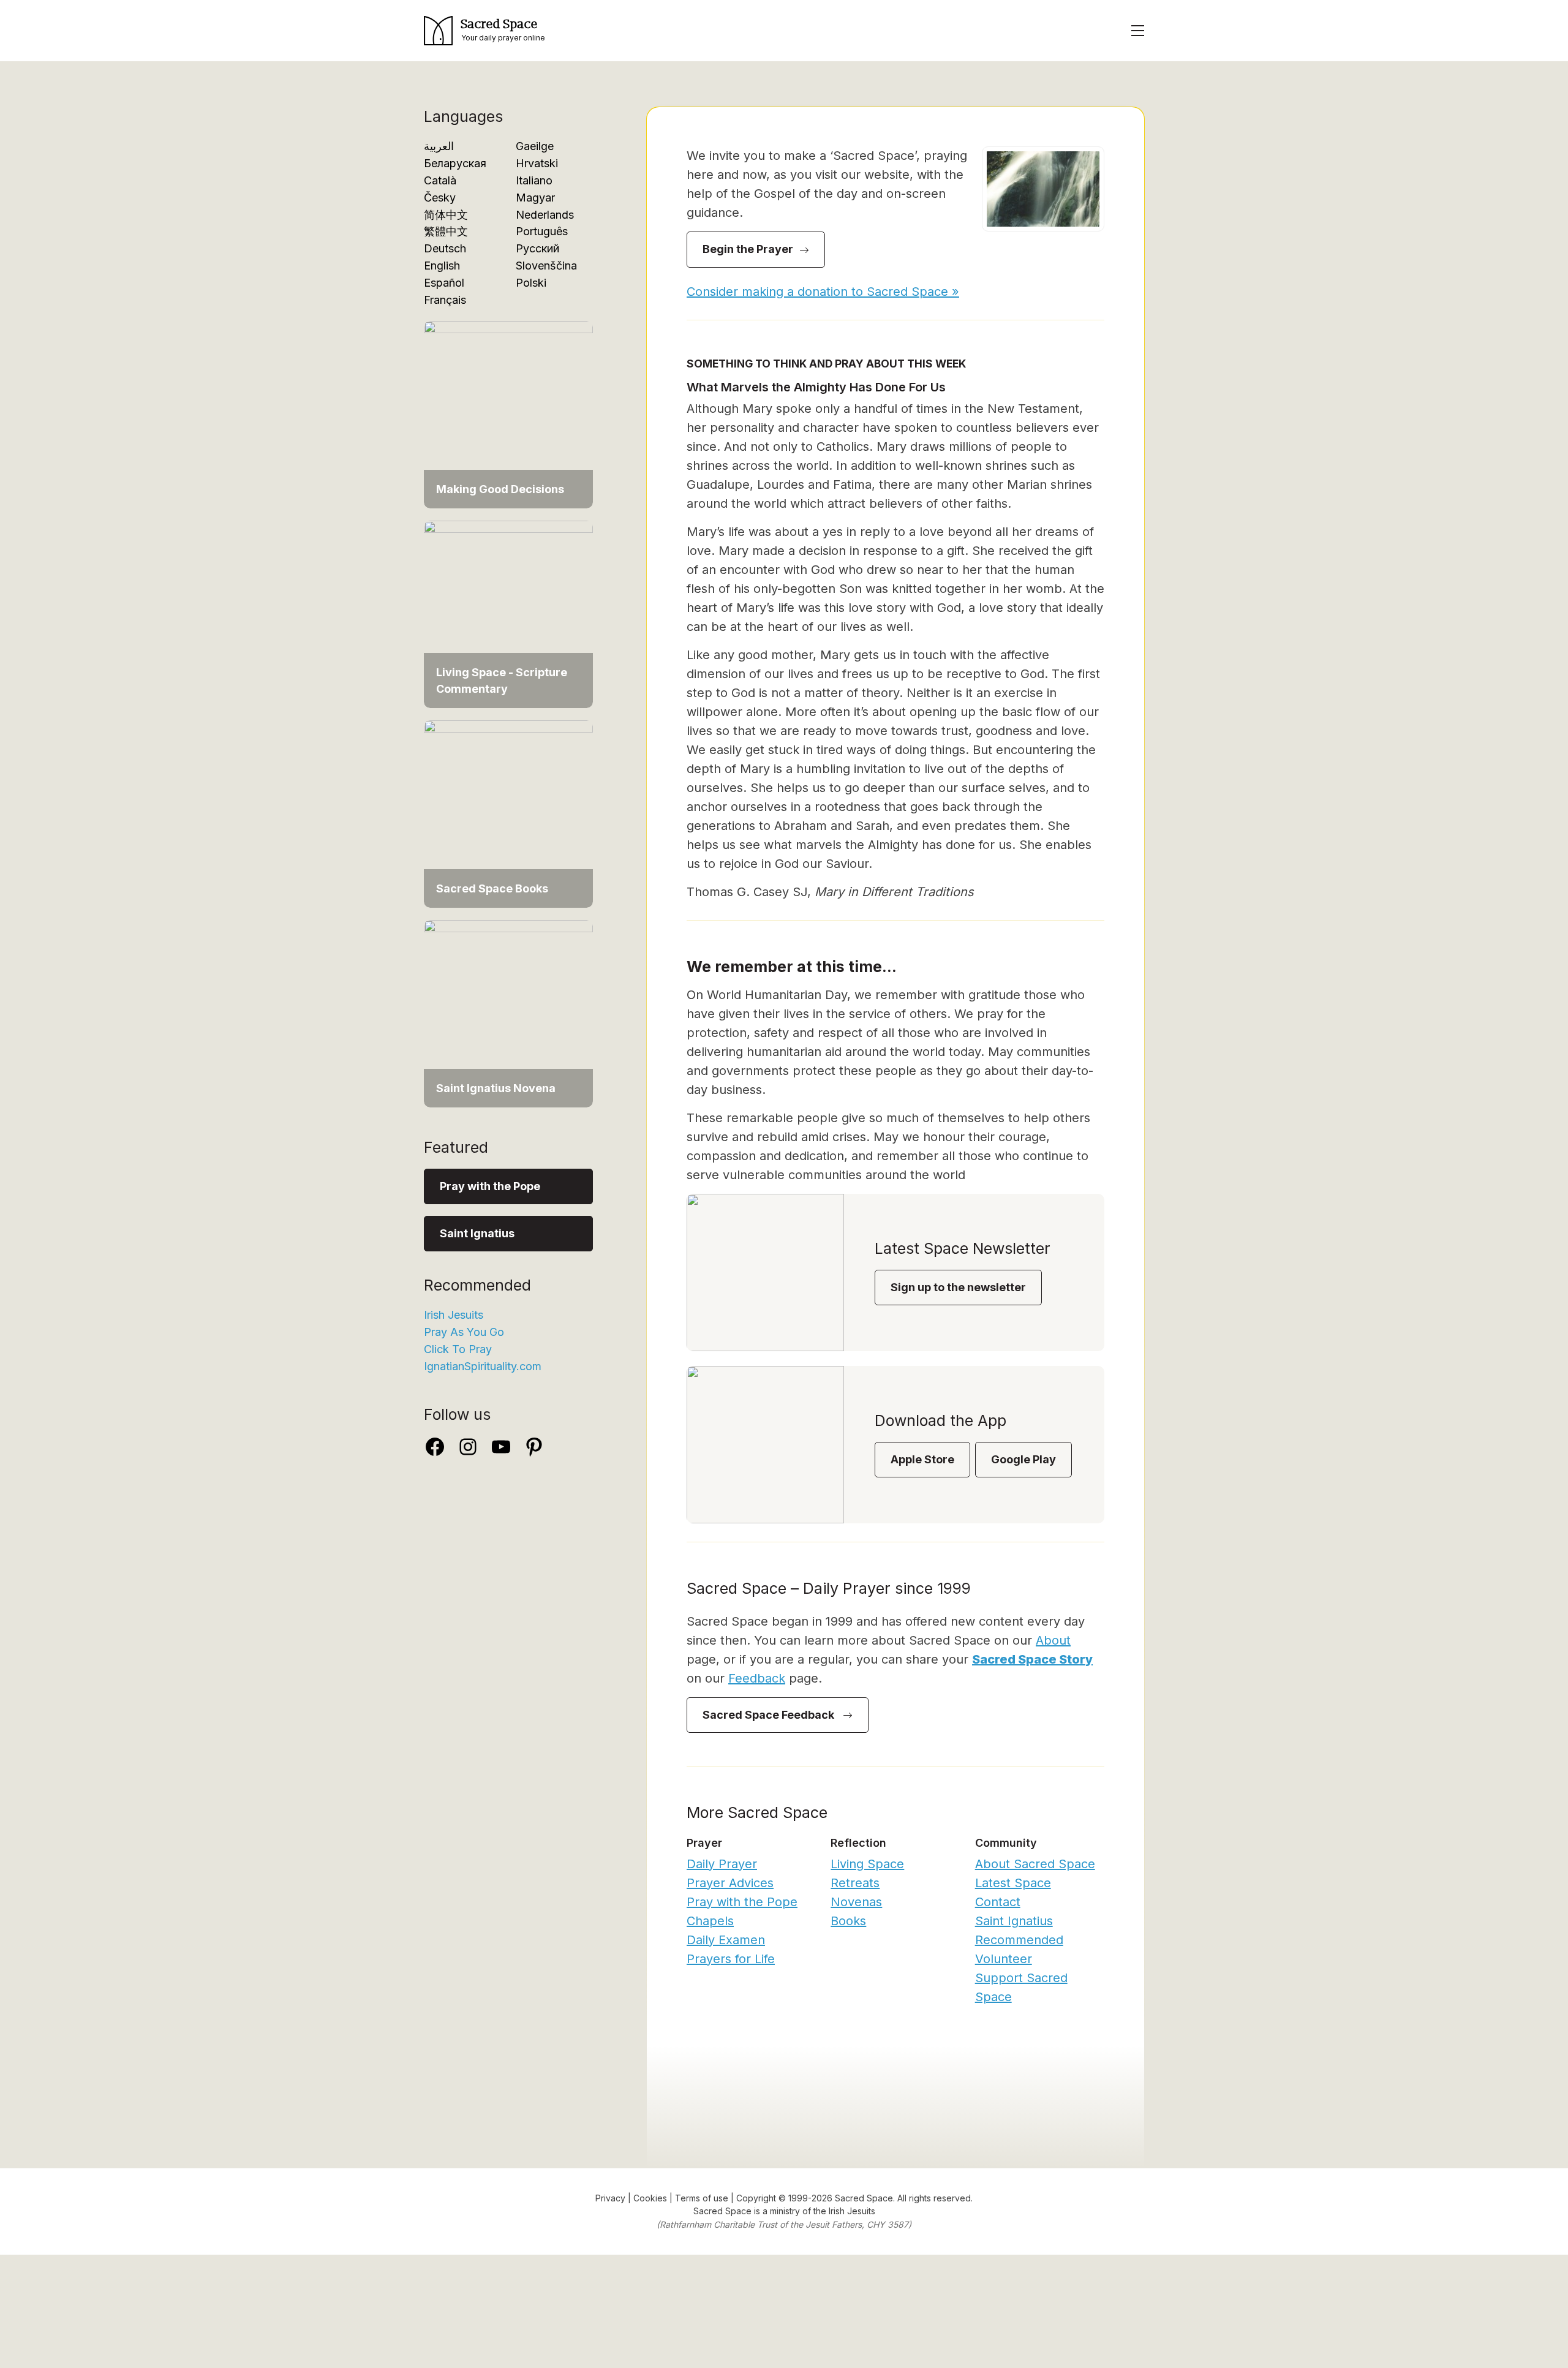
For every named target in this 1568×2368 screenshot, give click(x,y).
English (442, 266)
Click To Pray (458, 1349)
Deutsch (445, 248)
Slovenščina (546, 266)
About (1053, 1640)
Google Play (1023, 1459)
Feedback (757, 1678)
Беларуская (455, 163)
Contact (998, 1902)
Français (445, 300)
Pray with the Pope (490, 1186)
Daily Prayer (722, 1864)
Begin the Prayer (748, 249)
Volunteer (1004, 1959)
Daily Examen (726, 1940)
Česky (440, 198)
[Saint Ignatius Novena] (508, 1013)
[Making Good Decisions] (508, 414)
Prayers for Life (731, 1959)
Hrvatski (537, 163)
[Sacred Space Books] (508, 813)
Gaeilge (535, 146)
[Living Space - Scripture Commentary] (508, 613)
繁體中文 (446, 231)
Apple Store (922, 1459)
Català (440, 180)
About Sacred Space (1035, 1864)
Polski (531, 283)
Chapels (710, 1921)
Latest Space (1013, 1883)
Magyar (535, 198)
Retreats (855, 1883)
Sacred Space (722, 2211)
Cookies (650, 2198)
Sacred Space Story (1032, 1659)
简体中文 (446, 215)
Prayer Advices (730, 1883)
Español (444, 283)
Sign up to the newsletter (958, 1287)
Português (542, 231)
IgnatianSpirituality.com (483, 1366)
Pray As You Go (464, 1332)
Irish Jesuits (454, 1315)
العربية (439, 146)
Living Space (867, 1864)
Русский (537, 248)
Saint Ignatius (477, 1233)
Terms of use (702, 2198)
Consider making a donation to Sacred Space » (823, 292)
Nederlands (545, 215)
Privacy (610, 2198)
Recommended (1019, 1940)
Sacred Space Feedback (770, 1715)
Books (848, 1921)
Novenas (856, 1902)
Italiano (534, 180)
